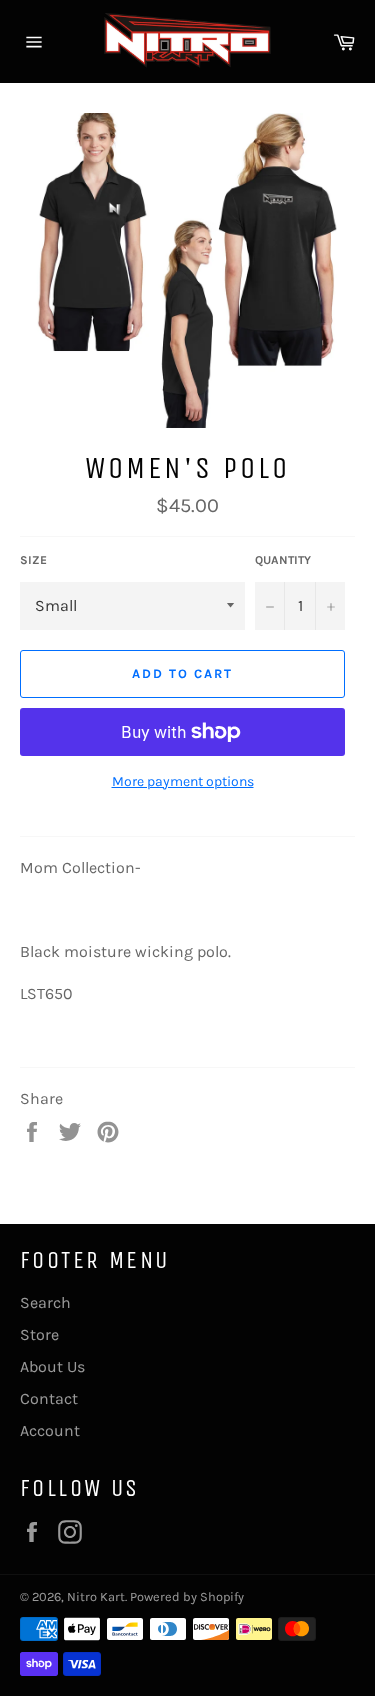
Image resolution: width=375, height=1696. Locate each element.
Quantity (283, 560)
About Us (52, 1366)
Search (45, 1302)
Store (39, 1334)
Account (50, 1430)
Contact (49, 1398)
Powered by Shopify (187, 1596)
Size (33, 560)
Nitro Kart (96, 1596)
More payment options (183, 781)
